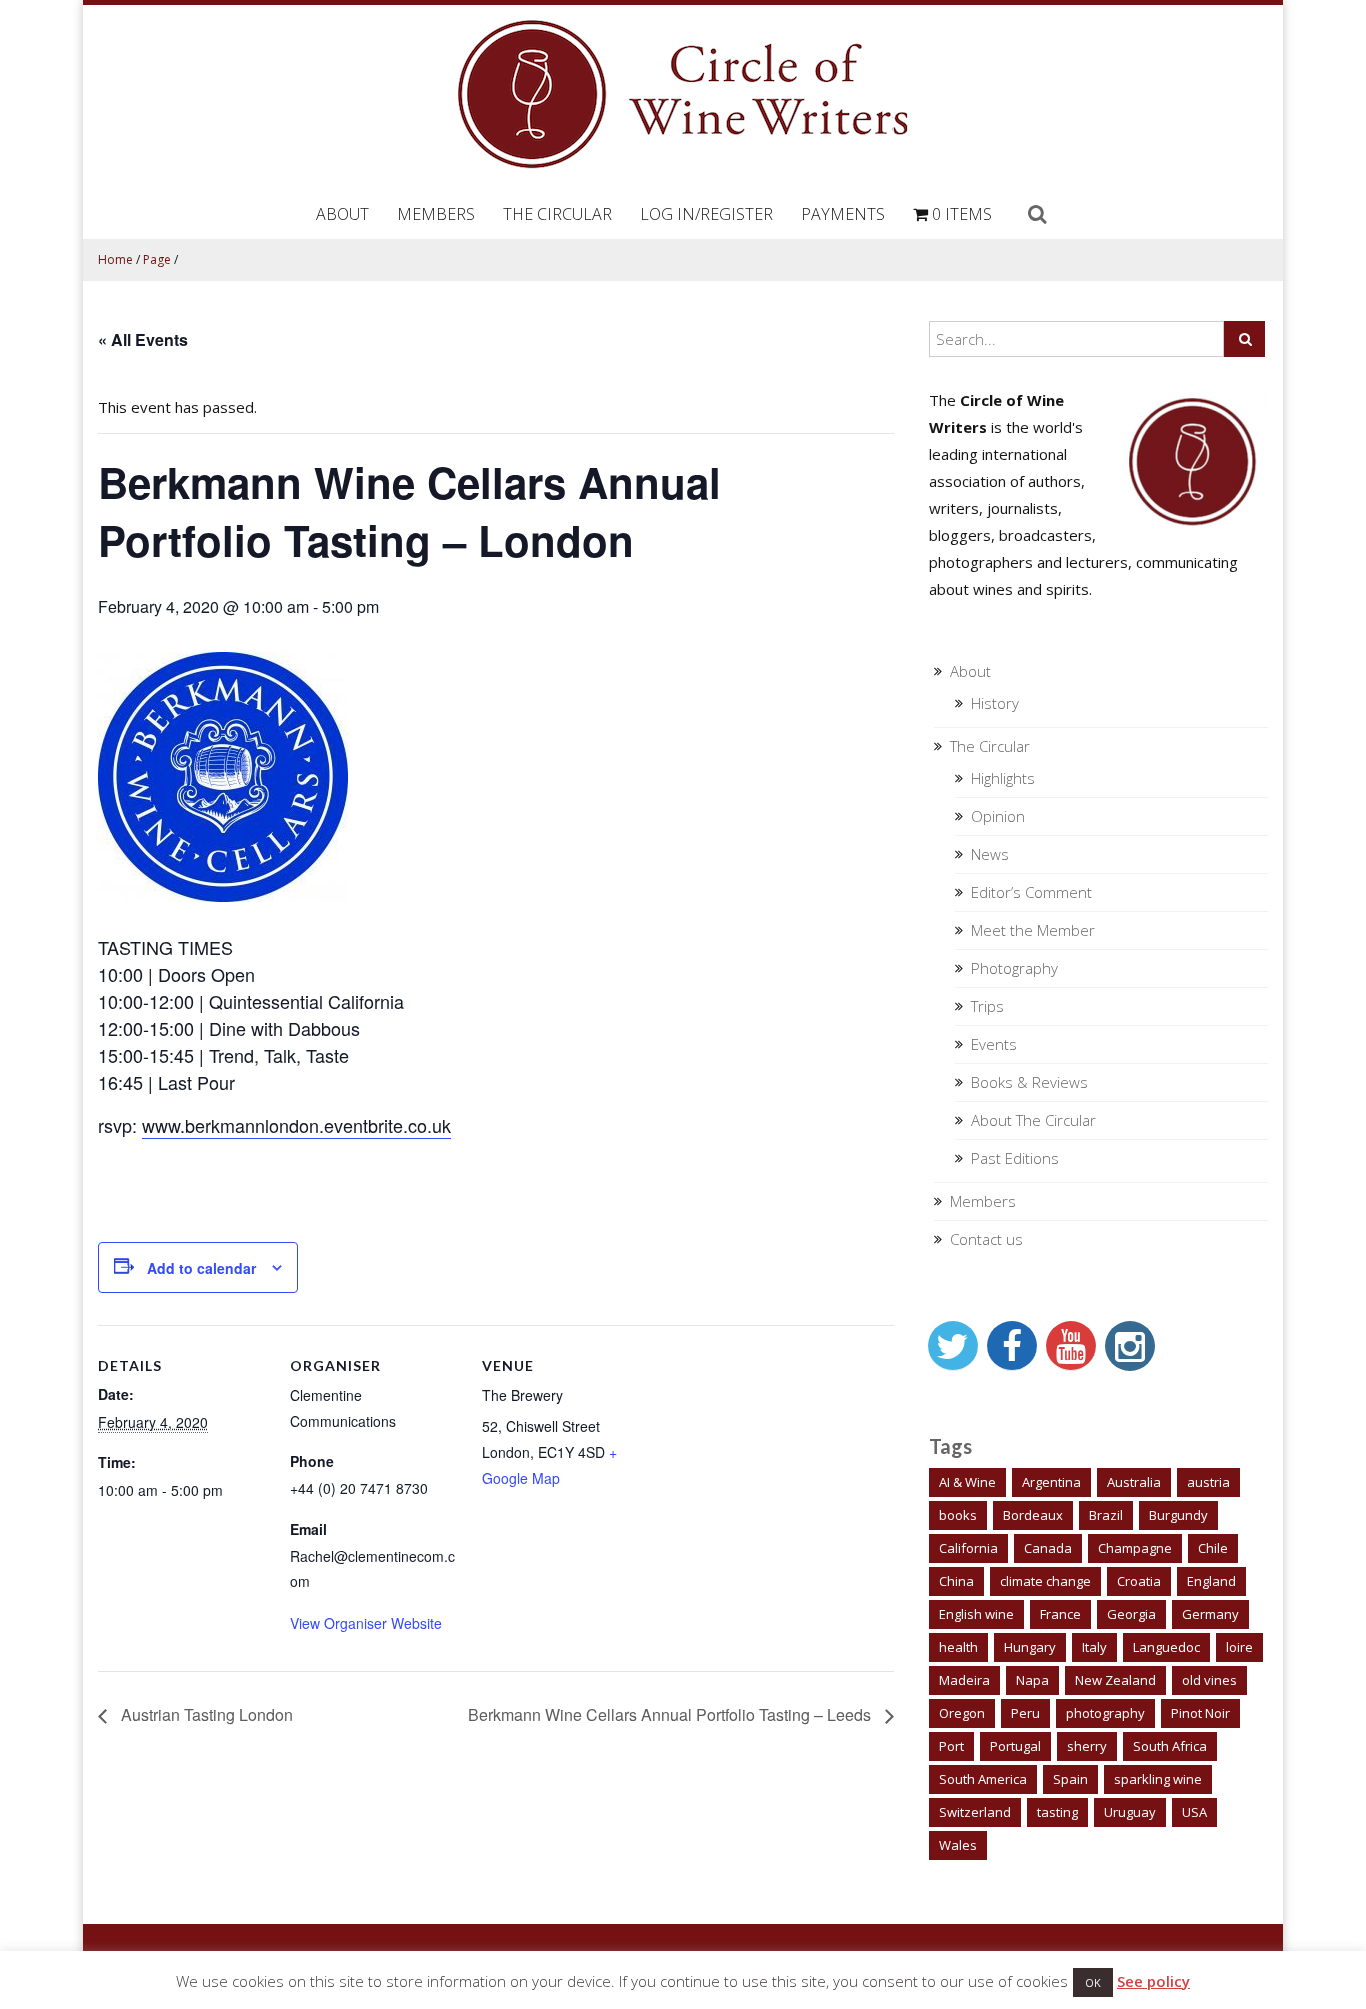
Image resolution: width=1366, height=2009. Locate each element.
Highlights (1003, 778)
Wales (958, 1845)
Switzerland (975, 1812)
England (1211, 1581)
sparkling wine (1158, 1779)
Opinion (998, 816)
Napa (1032, 1680)
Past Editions (1015, 1158)
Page (157, 259)
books (958, 1515)
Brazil (1106, 1515)
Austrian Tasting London (205, 1714)
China (956, 1581)
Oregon (962, 1713)
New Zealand (1115, 1680)
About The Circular (1033, 1120)
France (1060, 1614)
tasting (1057, 1812)
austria (1208, 1482)
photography (1105, 1713)
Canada (1048, 1548)
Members (436, 214)
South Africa (1170, 1746)
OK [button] (1093, 1982)
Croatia (1139, 1581)
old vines (1209, 1680)
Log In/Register (706, 214)
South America (983, 1779)
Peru (1025, 1713)
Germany (1210, 1614)
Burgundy (1178, 1515)
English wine (976, 1614)
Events (994, 1044)
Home (115, 259)
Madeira (964, 1680)
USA (1194, 1812)
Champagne (1135, 1548)
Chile (1213, 1548)
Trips (987, 1006)
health (958, 1647)
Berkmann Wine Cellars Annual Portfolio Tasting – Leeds (671, 1714)
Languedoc (1166, 1647)
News (990, 854)
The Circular (557, 214)
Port (951, 1746)
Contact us (986, 1239)
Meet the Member (1033, 930)
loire (1239, 1647)
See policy (1153, 1981)
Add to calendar (201, 1268)
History (995, 703)
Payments (843, 214)
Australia (1134, 1482)
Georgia (1131, 1614)
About (342, 214)
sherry (1087, 1746)
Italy (1094, 1647)
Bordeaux (1033, 1515)
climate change (1045, 1581)
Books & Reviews (1029, 1082)
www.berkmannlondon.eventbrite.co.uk (296, 1125)
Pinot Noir (1200, 1713)
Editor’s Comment (1031, 892)
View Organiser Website (366, 1623)
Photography (1014, 968)
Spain (1070, 1779)
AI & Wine (967, 1482)
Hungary (1030, 1647)
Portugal (1015, 1746)
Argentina (1051, 1482)
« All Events (143, 339)
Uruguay (1130, 1812)
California (968, 1548)
